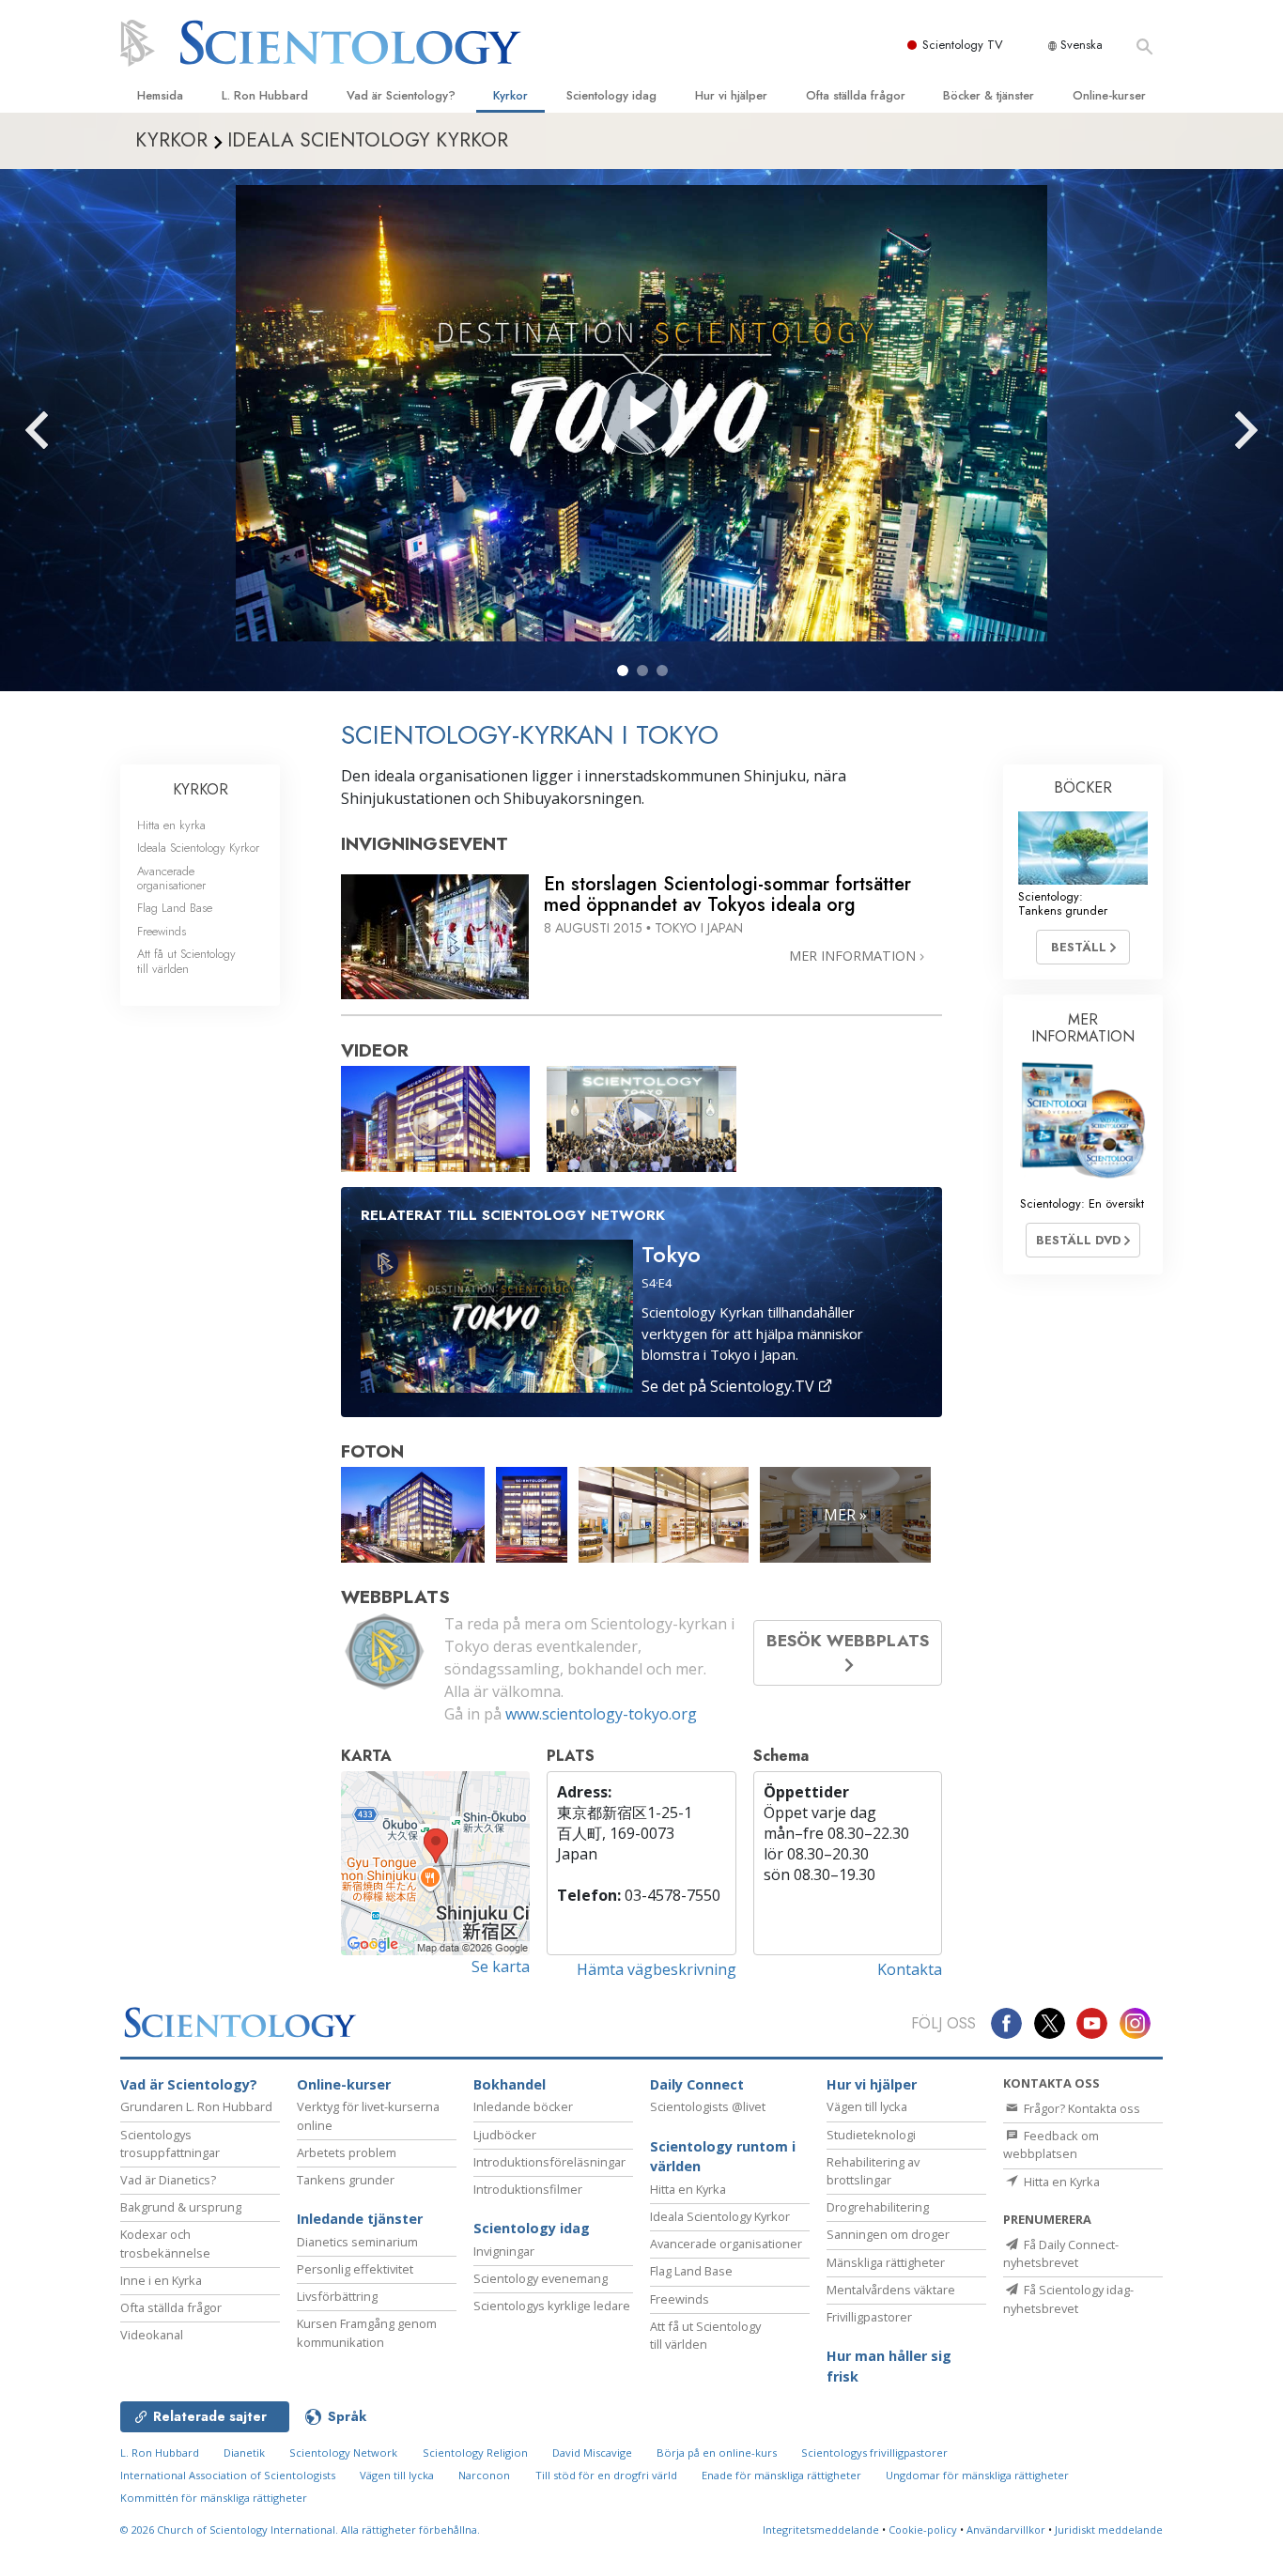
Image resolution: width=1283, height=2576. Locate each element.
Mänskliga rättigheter (886, 2262)
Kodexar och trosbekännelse (165, 2243)
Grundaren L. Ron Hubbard (196, 2106)
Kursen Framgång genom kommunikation (367, 2332)
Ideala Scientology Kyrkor (198, 848)
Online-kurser (1109, 95)
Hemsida (160, 95)
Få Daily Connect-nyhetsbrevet (1061, 2253)
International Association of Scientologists (228, 2475)
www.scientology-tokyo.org (601, 1714)
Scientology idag (611, 95)
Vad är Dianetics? (168, 2180)
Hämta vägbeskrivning (657, 1969)
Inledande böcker (523, 2106)
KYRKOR (201, 789)
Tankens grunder (346, 2180)
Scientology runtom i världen (723, 2157)
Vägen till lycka (867, 2106)
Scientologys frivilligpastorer (874, 2453)
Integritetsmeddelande (821, 2530)
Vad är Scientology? (401, 95)
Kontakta (910, 1969)
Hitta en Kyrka (688, 2189)
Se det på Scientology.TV (730, 1386)
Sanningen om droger (888, 2234)
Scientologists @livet (708, 2106)
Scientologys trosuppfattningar (170, 2144)
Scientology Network (343, 2453)
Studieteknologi (871, 2135)
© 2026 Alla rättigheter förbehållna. (300, 2530)
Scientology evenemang (541, 2278)
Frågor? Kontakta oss (1081, 2108)
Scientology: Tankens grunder (1063, 903)
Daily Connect (697, 2084)
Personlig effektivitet (355, 2269)
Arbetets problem (347, 2152)
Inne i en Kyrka (161, 2280)
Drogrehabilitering (878, 2207)
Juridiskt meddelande (1109, 2530)
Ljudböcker (505, 2135)
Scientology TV (963, 45)
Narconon (484, 2475)
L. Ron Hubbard (265, 95)
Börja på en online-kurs (717, 2453)
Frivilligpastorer (869, 2317)
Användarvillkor (1006, 2530)
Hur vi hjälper (731, 95)
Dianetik (244, 2453)
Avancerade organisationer (171, 878)
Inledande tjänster (360, 2219)
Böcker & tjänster (989, 95)
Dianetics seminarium (357, 2242)
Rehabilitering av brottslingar (873, 2171)
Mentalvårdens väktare (891, 2290)
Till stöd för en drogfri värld (606, 2475)
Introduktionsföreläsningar (549, 2162)
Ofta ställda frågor (856, 95)
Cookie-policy (923, 2530)
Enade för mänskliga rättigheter (781, 2475)
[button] (623, 671)
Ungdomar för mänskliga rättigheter (977, 2475)
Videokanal (152, 2335)
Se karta (501, 1967)
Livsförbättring (337, 2296)
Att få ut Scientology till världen (186, 961)
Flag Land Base (175, 908)
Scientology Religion (475, 2453)
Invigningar (504, 2251)
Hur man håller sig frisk (889, 2366)
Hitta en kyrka (171, 825)
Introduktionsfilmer (528, 2189)
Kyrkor (510, 95)
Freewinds (162, 931)
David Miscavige (592, 2453)
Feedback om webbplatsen (1051, 2144)
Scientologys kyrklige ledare (552, 2306)
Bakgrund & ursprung (181, 2207)
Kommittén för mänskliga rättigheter (214, 2498)
